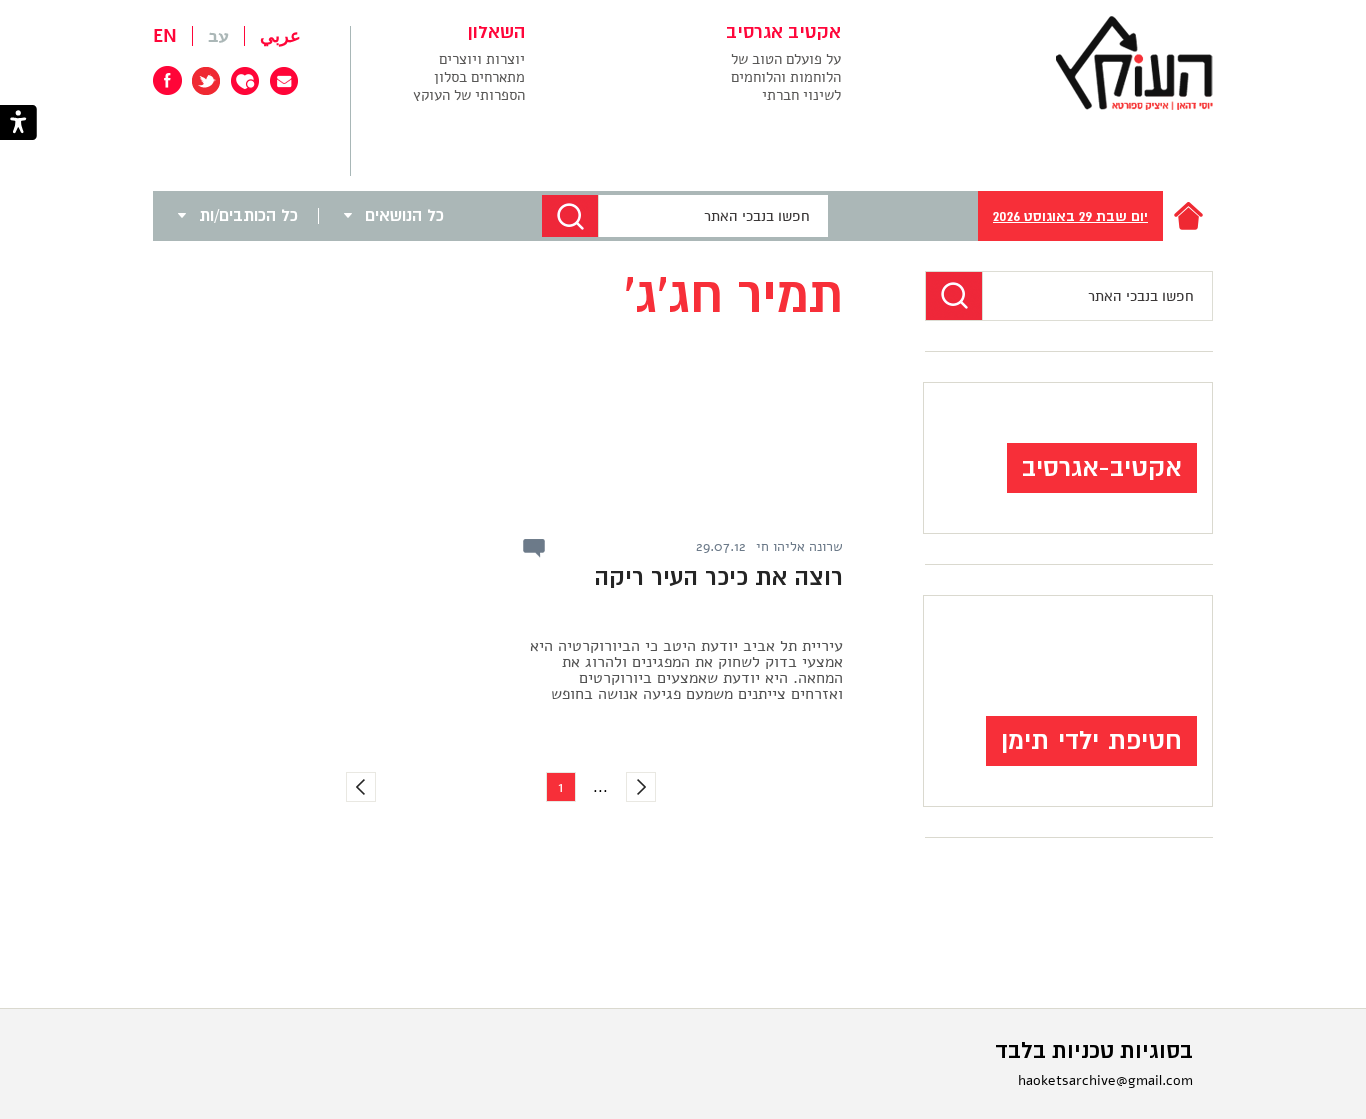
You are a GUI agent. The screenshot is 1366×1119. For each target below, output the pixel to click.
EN (165, 36)
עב (218, 36)
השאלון (496, 33)
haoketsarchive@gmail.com (1105, 1080)
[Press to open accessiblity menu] (18, 124)
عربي (280, 36)
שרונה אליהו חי (799, 547)
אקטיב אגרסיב (783, 33)
